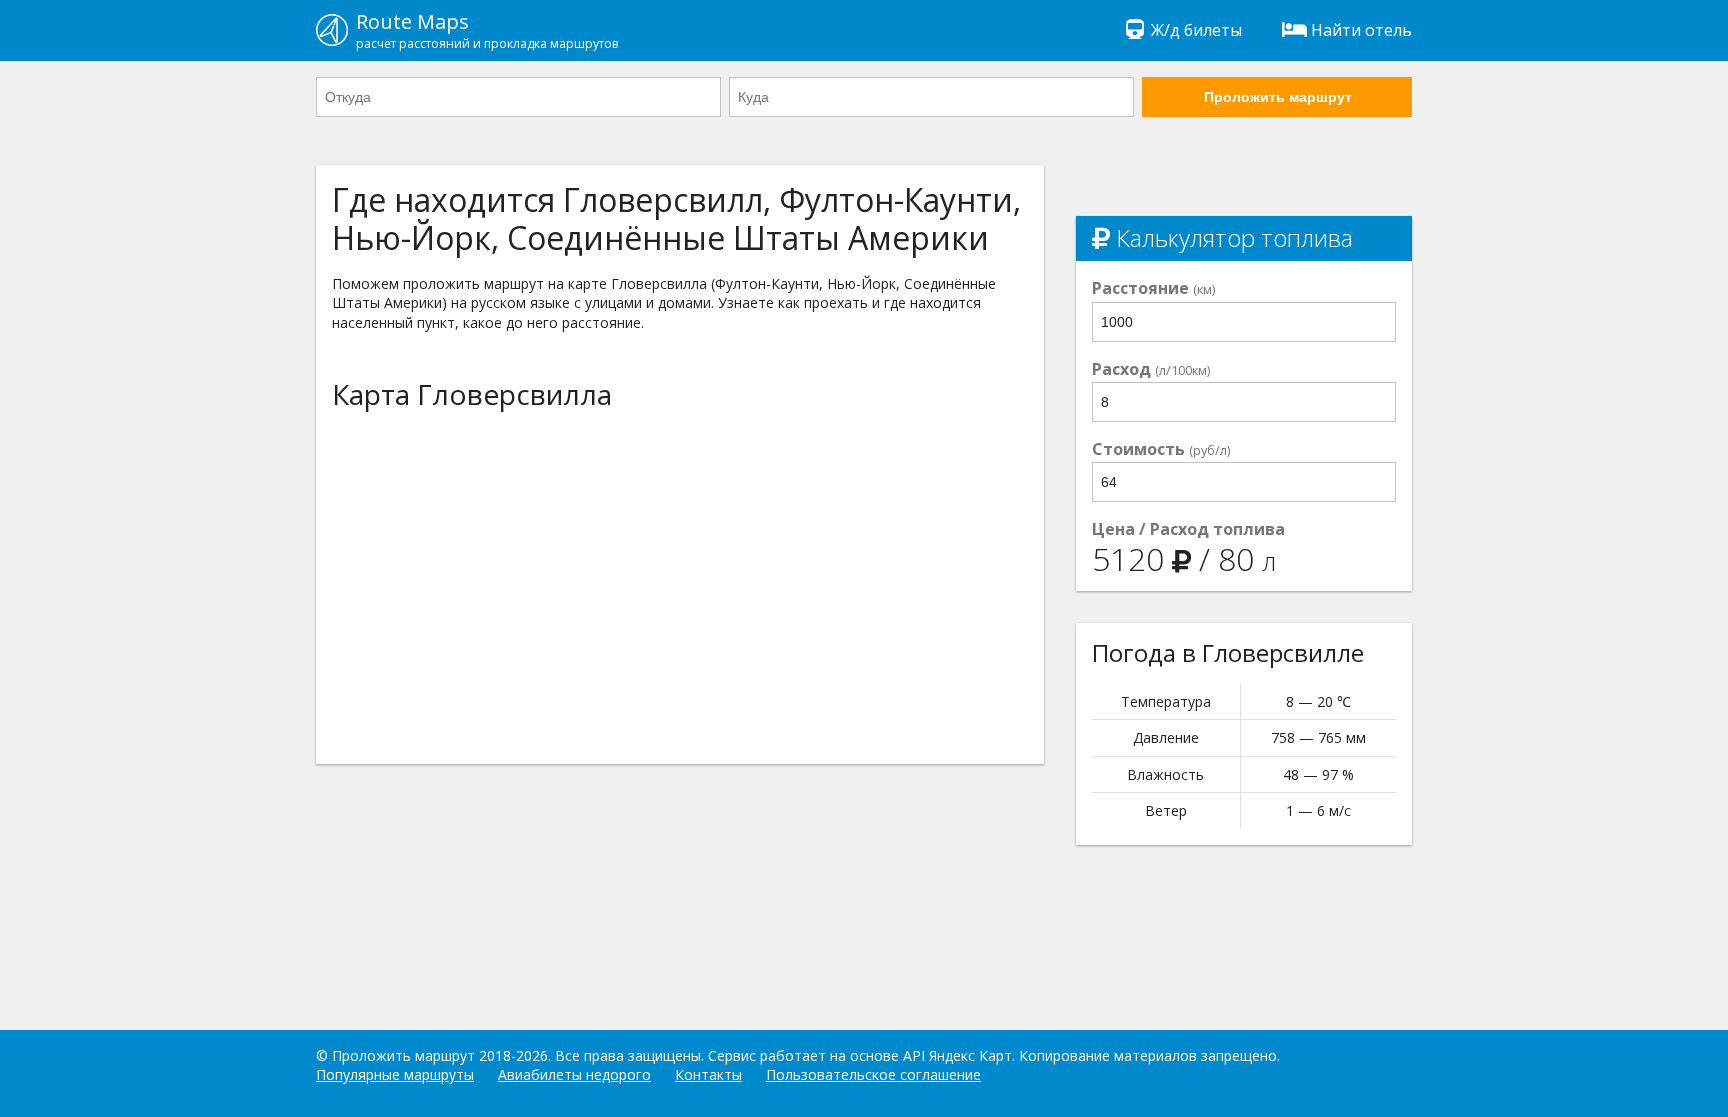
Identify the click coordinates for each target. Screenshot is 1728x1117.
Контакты (708, 1074)
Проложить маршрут (1278, 97)
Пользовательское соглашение (873, 1074)
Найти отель (1361, 30)
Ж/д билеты (1196, 30)
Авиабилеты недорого (574, 1074)
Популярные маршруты (395, 1074)
